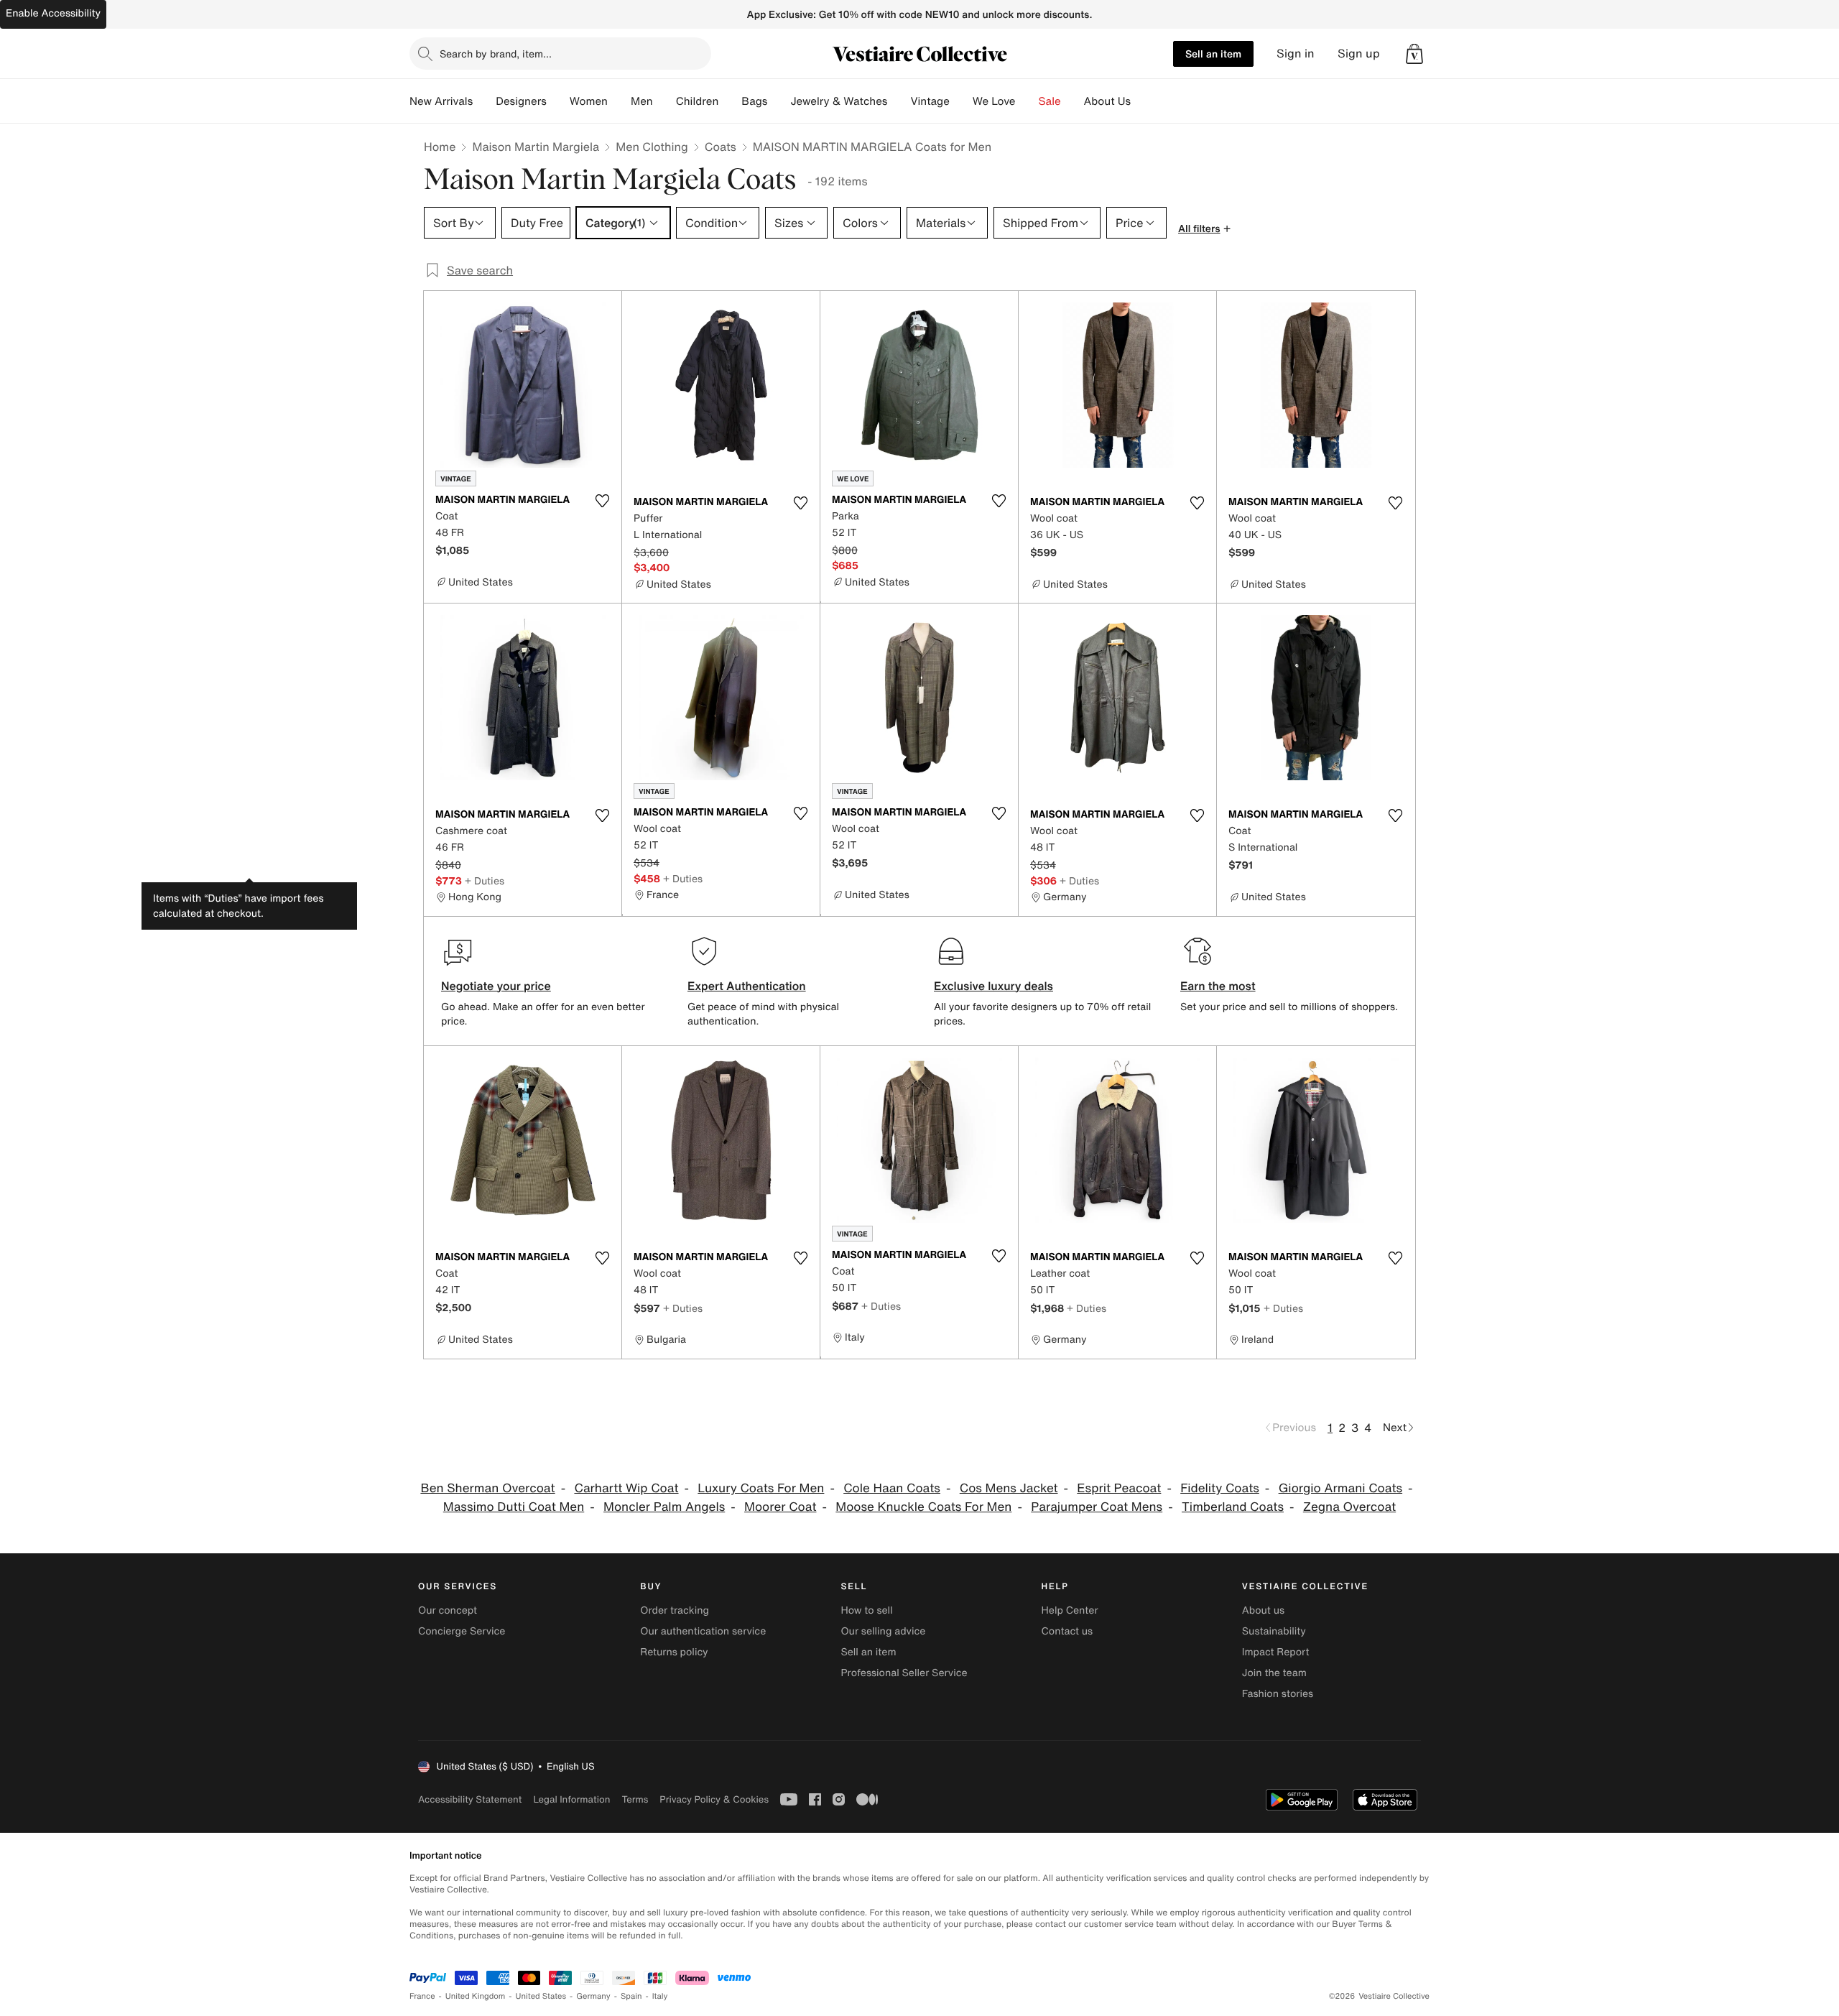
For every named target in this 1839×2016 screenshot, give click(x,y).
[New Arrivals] (484, 101)
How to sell (866, 1610)
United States (541, 1996)
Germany (593, 1996)
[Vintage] (961, 101)
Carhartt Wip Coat (626, 1488)
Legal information (571, 1799)
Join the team (1274, 1673)
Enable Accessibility (53, 13)
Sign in (1296, 54)
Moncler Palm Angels (664, 1507)
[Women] (619, 101)
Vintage (930, 101)
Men (642, 101)
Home (440, 147)
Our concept (448, 1610)
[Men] (664, 101)
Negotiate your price (496, 986)
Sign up (1359, 54)
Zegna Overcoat (1349, 1507)
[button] (1414, 54)
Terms (635, 1799)
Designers (521, 101)
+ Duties (485, 880)
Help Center (1070, 1610)
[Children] (730, 101)
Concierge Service (462, 1631)
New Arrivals (441, 101)
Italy (660, 1996)
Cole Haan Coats (892, 1488)
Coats (721, 147)
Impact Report (1276, 1652)
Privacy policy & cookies (714, 1799)
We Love (994, 101)
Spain (631, 1996)
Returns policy (674, 1652)
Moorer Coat (780, 1507)
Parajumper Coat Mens (1097, 1507)
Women (589, 101)
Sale (1050, 101)
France (422, 1996)
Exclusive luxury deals (993, 986)
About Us (1107, 101)
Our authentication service (703, 1631)
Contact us (1067, 1631)
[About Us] (1142, 101)
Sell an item (1213, 54)
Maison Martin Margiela (536, 147)
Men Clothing (652, 147)
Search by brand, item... (496, 54)
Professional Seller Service (904, 1673)
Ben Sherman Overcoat (487, 1488)
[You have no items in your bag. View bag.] (1414, 54)
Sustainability (1274, 1631)
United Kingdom (476, 1996)
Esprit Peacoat (1119, 1488)
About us (1263, 1610)
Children (698, 101)
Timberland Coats (1233, 1507)
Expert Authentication (747, 986)
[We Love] (1027, 101)
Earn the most (1218, 986)
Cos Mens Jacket (1009, 1488)
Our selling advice (883, 1631)
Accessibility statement (470, 1799)
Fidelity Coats (1220, 1488)
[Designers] (558, 101)
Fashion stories (1278, 1694)
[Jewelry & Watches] (899, 101)
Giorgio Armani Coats (1340, 1488)
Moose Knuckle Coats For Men (923, 1507)
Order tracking (675, 1610)
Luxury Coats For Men (761, 1488)
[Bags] (779, 101)
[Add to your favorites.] (602, 501)
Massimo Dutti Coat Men (514, 1507)
